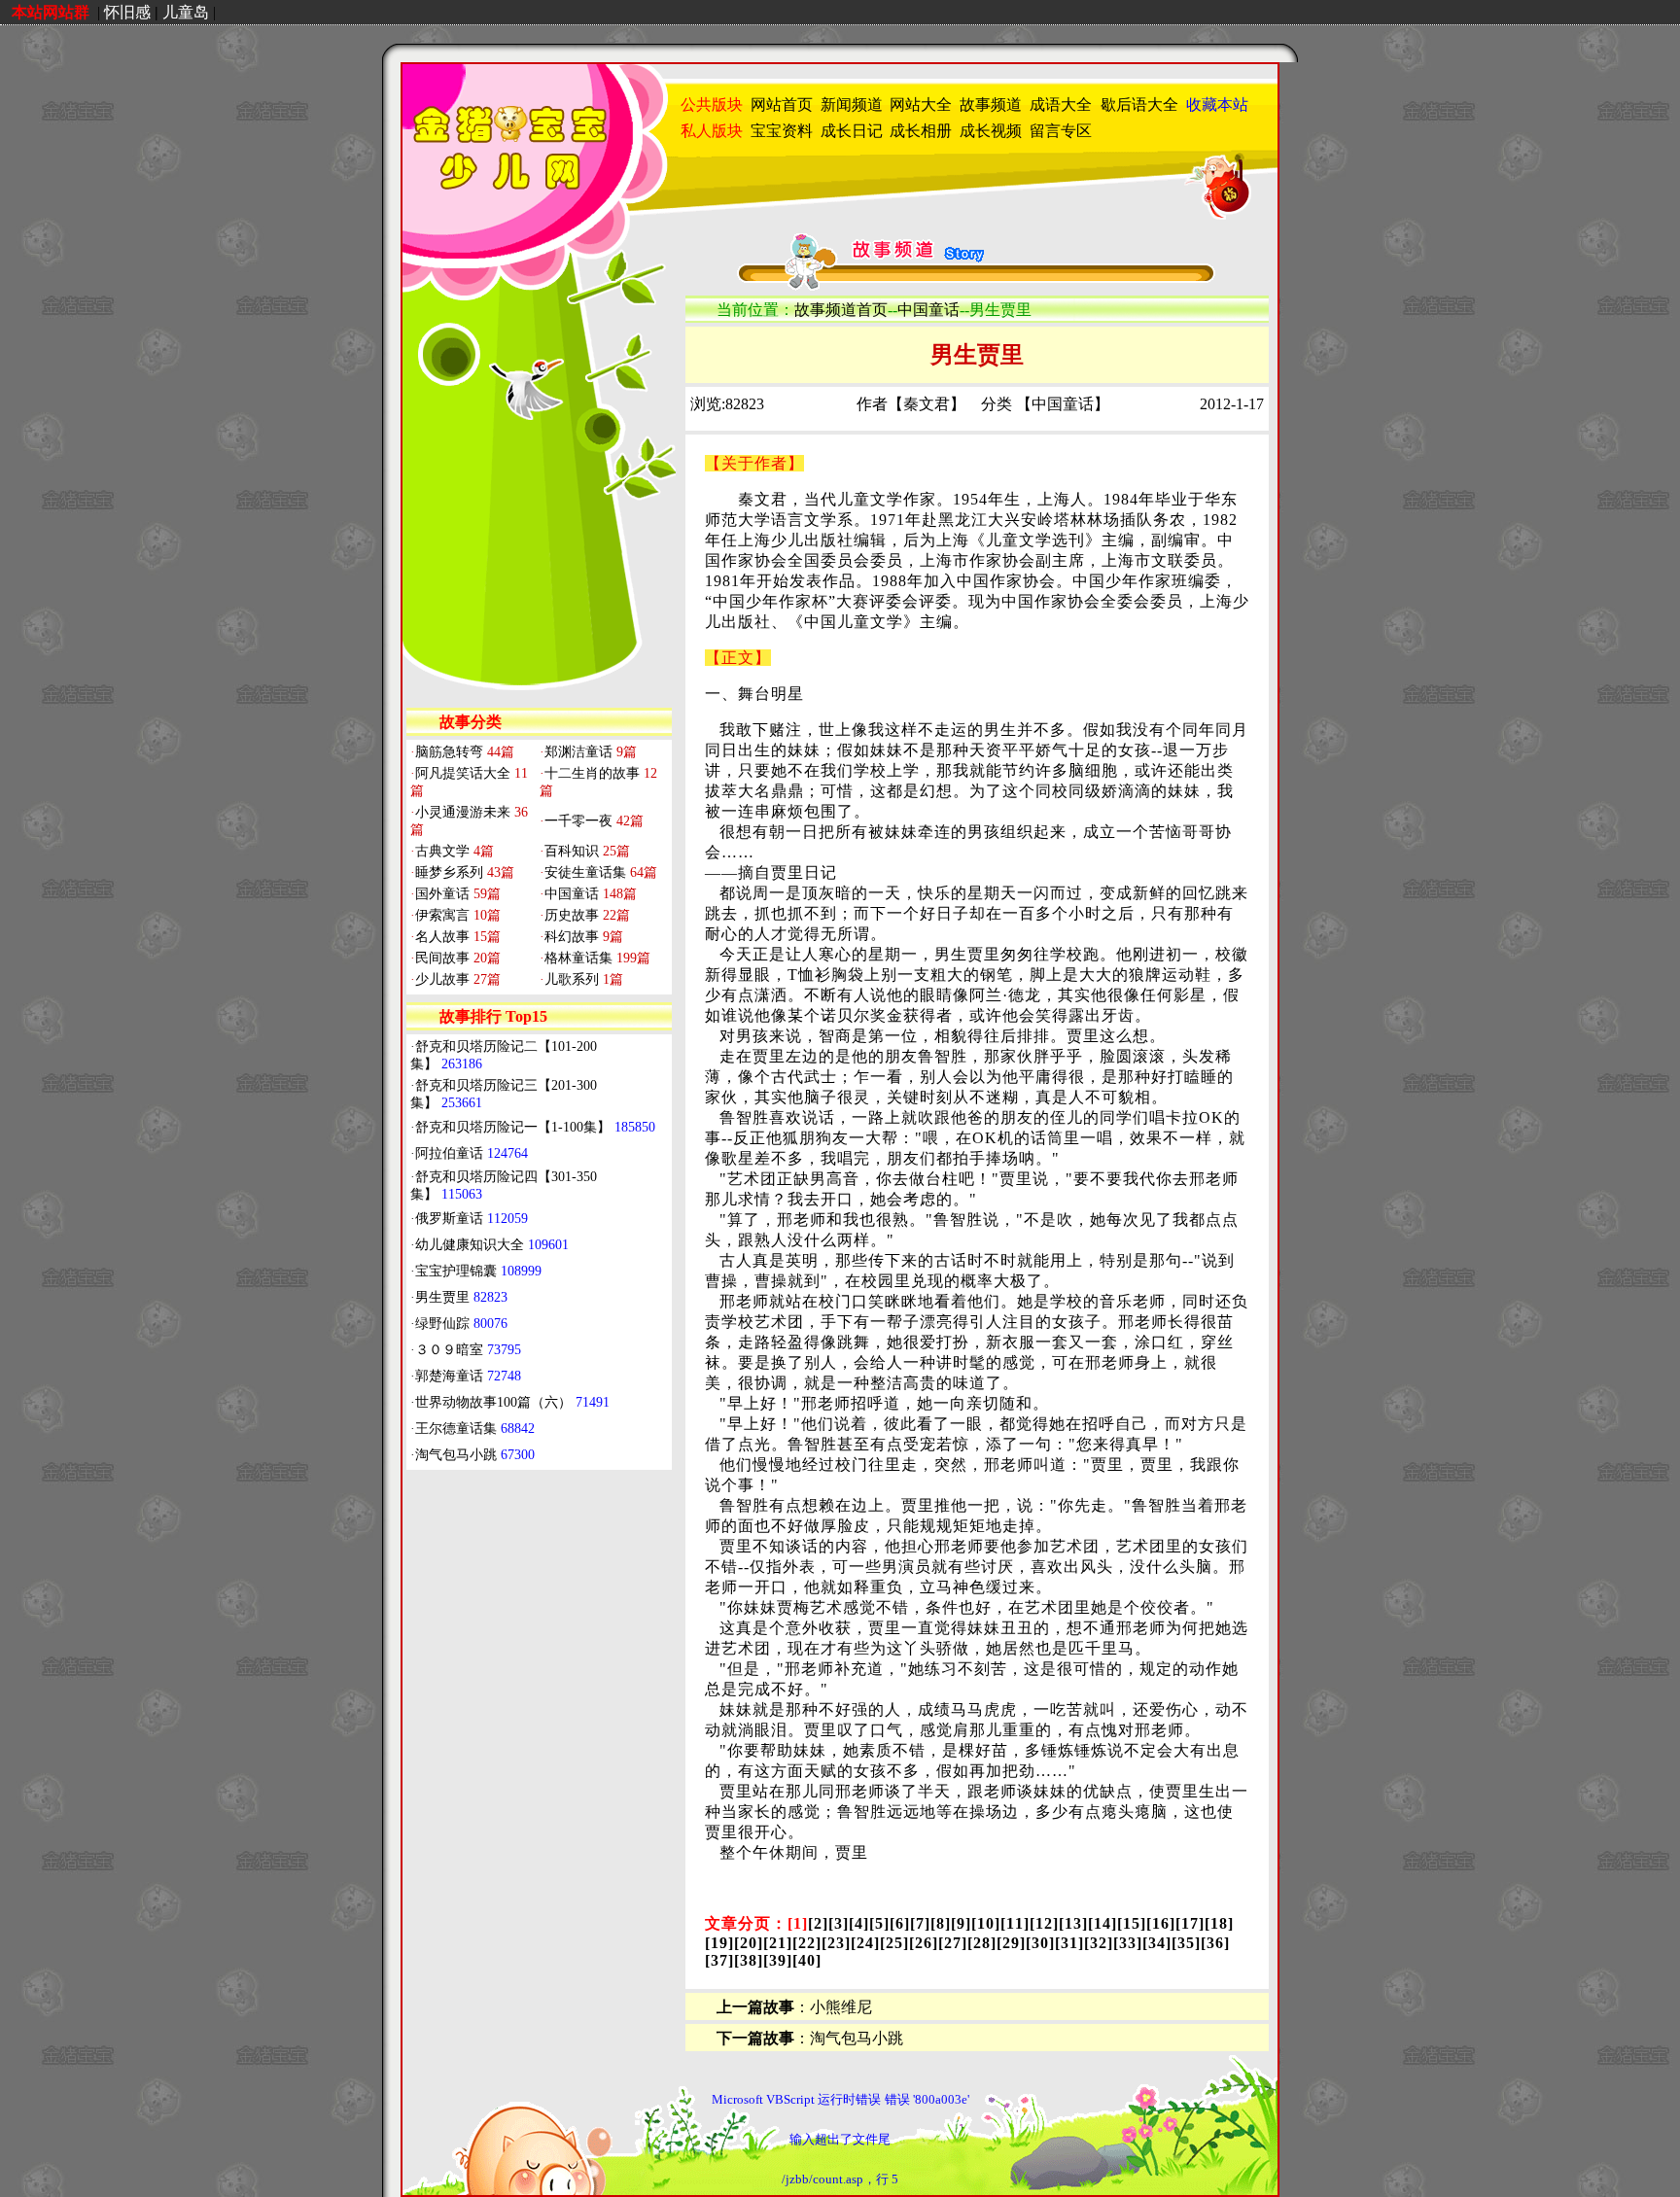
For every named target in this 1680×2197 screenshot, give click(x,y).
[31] (1069, 1943)
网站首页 (782, 105)
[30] (1040, 1943)
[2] (818, 1923)
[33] (1128, 1943)
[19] (719, 1943)
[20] (749, 1943)
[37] (719, 1960)
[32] (1099, 1943)
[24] (865, 1943)
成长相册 (921, 131)
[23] (836, 1943)
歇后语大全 (1139, 105)
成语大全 (1061, 105)
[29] (1011, 1943)
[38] (749, 1960)
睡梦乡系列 (462, 872)
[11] (1015, 1923)
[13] (1073, 1923)
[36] (1215, 1943)
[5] (879, 1923)
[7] (920, 1923)
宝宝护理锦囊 (478, 1271)
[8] (941, 1923)
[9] (961, 1923)
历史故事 (585, 915)
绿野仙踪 (461, 1324)
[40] (807, 1960)
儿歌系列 (581, 979)
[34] (1157, 1943)
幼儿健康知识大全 (492, 1245)
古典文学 (452, 851)
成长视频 (991, 131)
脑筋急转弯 (462, 752)
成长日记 (852, 131)
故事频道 (991, 105)
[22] (807, 1943)
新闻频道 (852, 105)
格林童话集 (595, 958)
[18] (1219, 1923)
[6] (900, 1923)
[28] (982, 1943)
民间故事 (455, 958)
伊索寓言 (455, 915)
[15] (1132, 1923)
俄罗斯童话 (472, 1219)
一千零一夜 (592, 821)
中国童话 (588, 894)
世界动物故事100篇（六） (512, 1402)
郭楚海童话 (468, 1376)
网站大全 (921, 105)
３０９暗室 (468, 1350)
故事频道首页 (841, 310)
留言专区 (1061, 131)
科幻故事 (581, 937)
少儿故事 (455, 979)
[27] (953, 1943)
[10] (986, 1923)
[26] (924, 1943)
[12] (1044, 1923)
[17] (1190, 1923)
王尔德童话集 (475, 1429)
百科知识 (585, 851)
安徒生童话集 (598, 872)
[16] (1161, 1923)
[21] (778, 1943)
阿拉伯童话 (472, 1153)
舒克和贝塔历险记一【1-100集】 (535, 1127)
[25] (894, 1943)
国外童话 (455, 894)
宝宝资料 (782, 131)
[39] (778, 1960)
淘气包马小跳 (475, 1455)
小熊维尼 (841, 2007)
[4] (859, 1923)
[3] (839, 1923)
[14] (1102, 1923)
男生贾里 (461, 1297)
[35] (1186, 1943)
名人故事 (455, 937)
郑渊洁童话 (588, 752)
